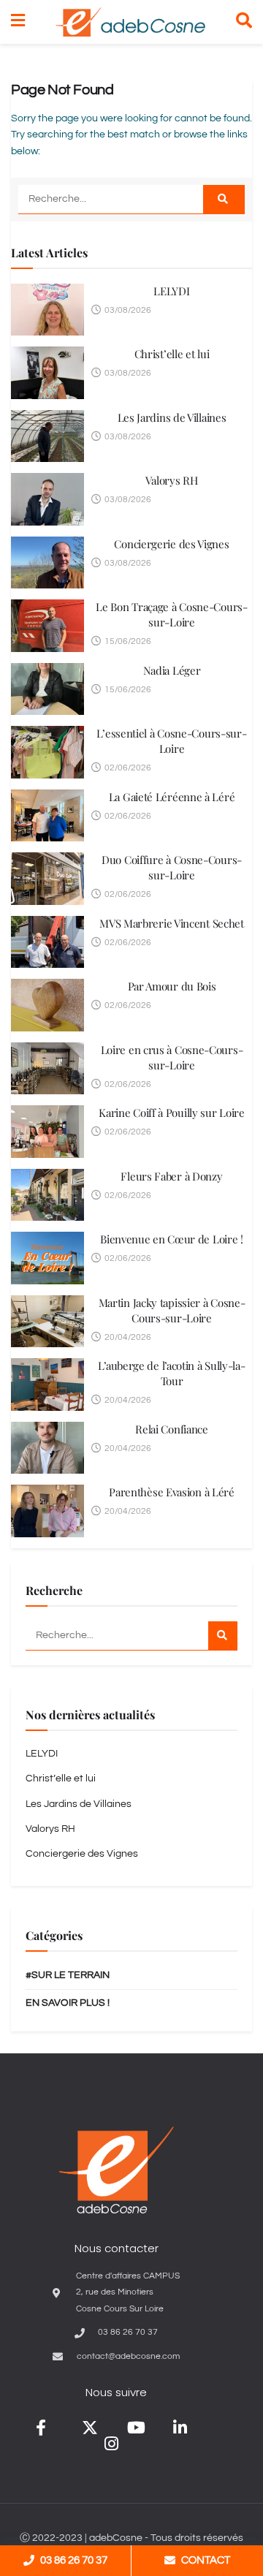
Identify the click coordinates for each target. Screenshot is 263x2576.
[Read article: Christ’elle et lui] (47, 373)
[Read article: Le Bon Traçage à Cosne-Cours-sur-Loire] (47, 626)
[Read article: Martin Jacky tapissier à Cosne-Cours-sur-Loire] (47, 1322)
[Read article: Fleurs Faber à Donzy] (47, 1195)
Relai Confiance (172, 1429)
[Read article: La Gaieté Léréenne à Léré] (47, 816)
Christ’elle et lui (172, 354)
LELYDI (171, 291)
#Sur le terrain (68, 1975)
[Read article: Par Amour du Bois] (47, 1005)
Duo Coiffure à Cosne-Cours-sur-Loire (172, 867)
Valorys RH (171, 480)
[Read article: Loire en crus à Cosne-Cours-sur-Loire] (47, 1069)
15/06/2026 (127, 641)
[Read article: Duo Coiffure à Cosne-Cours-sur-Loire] (47, 879)
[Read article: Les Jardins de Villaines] (47, 436)
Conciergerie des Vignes (171, 544)
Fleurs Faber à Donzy (171, 1176)
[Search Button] (244, 22)
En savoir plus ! (68, 2003)
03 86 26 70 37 (74, 2560)
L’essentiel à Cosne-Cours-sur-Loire (171, 741)
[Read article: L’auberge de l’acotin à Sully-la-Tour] (47, 1384)
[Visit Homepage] (130, 22)
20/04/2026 (127, 1337)
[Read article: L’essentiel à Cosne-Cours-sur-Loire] (47, 752)
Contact (206, 2560)
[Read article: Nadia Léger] (47, 689)
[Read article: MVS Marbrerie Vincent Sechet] (47, 942)
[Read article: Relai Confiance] (47, 1448)
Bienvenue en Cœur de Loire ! (172, 1239)
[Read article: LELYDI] (47, 310)
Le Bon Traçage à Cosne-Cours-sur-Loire (171, 614)
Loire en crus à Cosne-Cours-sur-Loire (172, 1057)
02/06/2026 (127, 768)
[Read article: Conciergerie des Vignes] (47, 563)
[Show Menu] (18, 22)
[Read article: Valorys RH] (47, 499)
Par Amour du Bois (172, 986)
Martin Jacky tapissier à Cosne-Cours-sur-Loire (172, 1310)
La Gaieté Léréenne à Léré (172, 797)
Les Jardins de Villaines (172, 417)
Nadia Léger (172, 670)
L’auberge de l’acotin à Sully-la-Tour (171, 1373)
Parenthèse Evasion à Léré (172, 1492)
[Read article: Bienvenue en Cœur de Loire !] (47, 1258)
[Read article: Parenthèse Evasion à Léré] (47, 1511)
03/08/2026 (127, 310)
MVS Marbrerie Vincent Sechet (172, 923)
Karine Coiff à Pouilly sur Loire (171, 1113)
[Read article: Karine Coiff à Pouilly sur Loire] (47, 1132)
